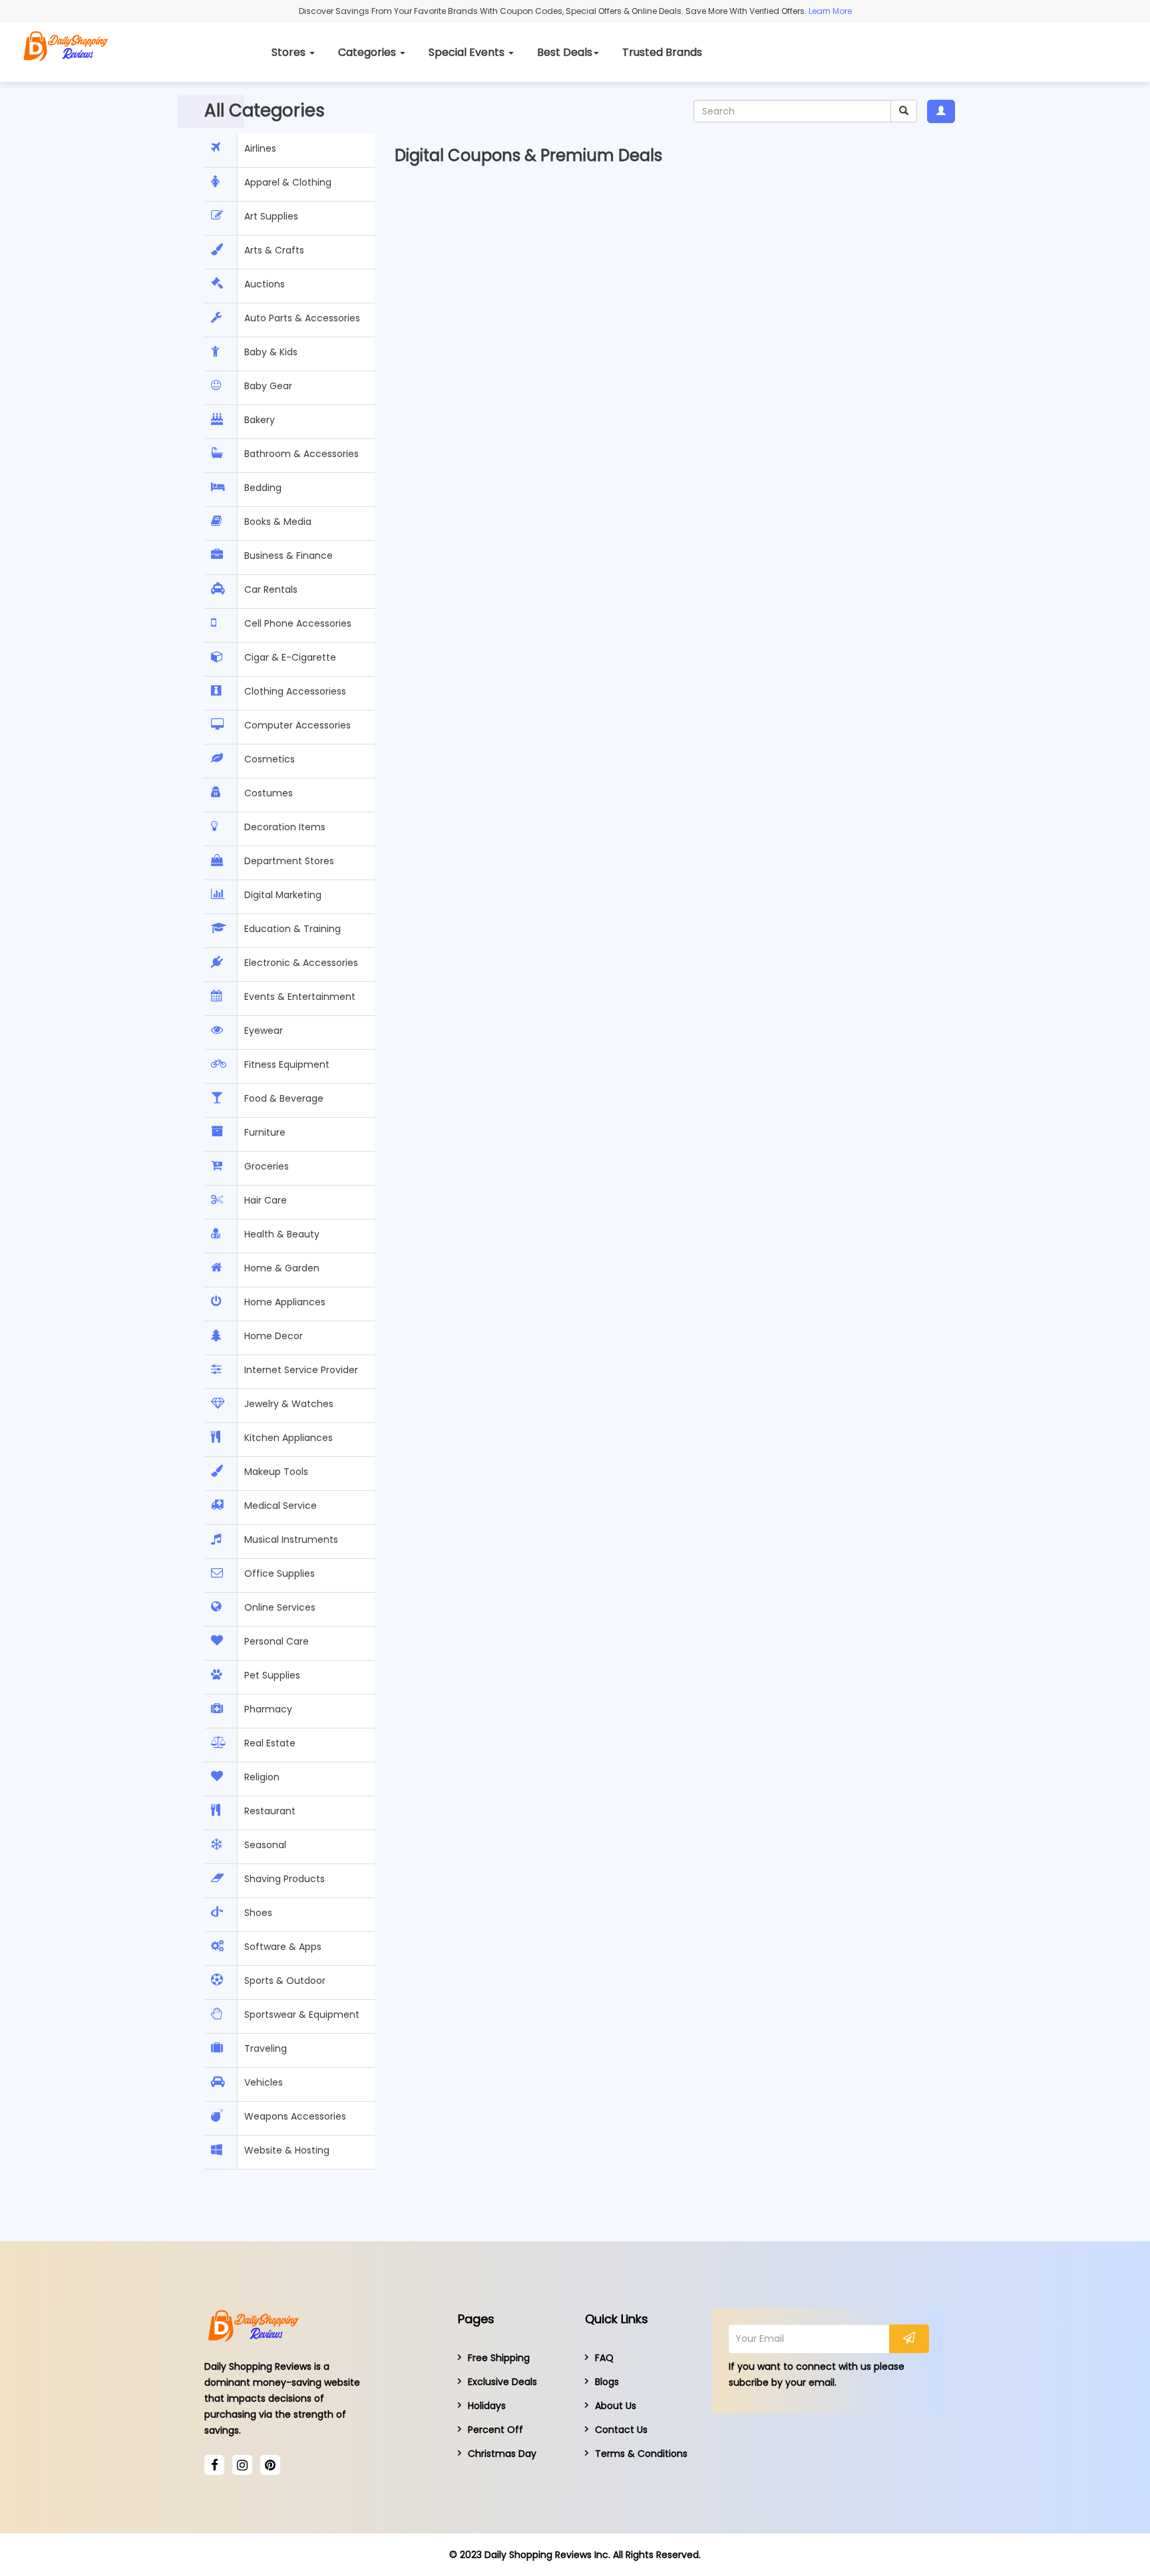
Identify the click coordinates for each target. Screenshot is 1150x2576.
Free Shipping (499, 2358)
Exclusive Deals (502, 2382)
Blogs (607, 2382)
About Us (616, 2406)
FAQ (604, 2358)
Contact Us (621, 2430)
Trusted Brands (662, 52)
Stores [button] (290, 52)
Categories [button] (368, 52)
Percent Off (495, 2430)
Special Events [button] (468, 52)
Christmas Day (502, 2454)
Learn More (829, 11)
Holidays (487, 2406)
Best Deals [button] (565, 52)
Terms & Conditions (641, 2454)
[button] (941, 111)
